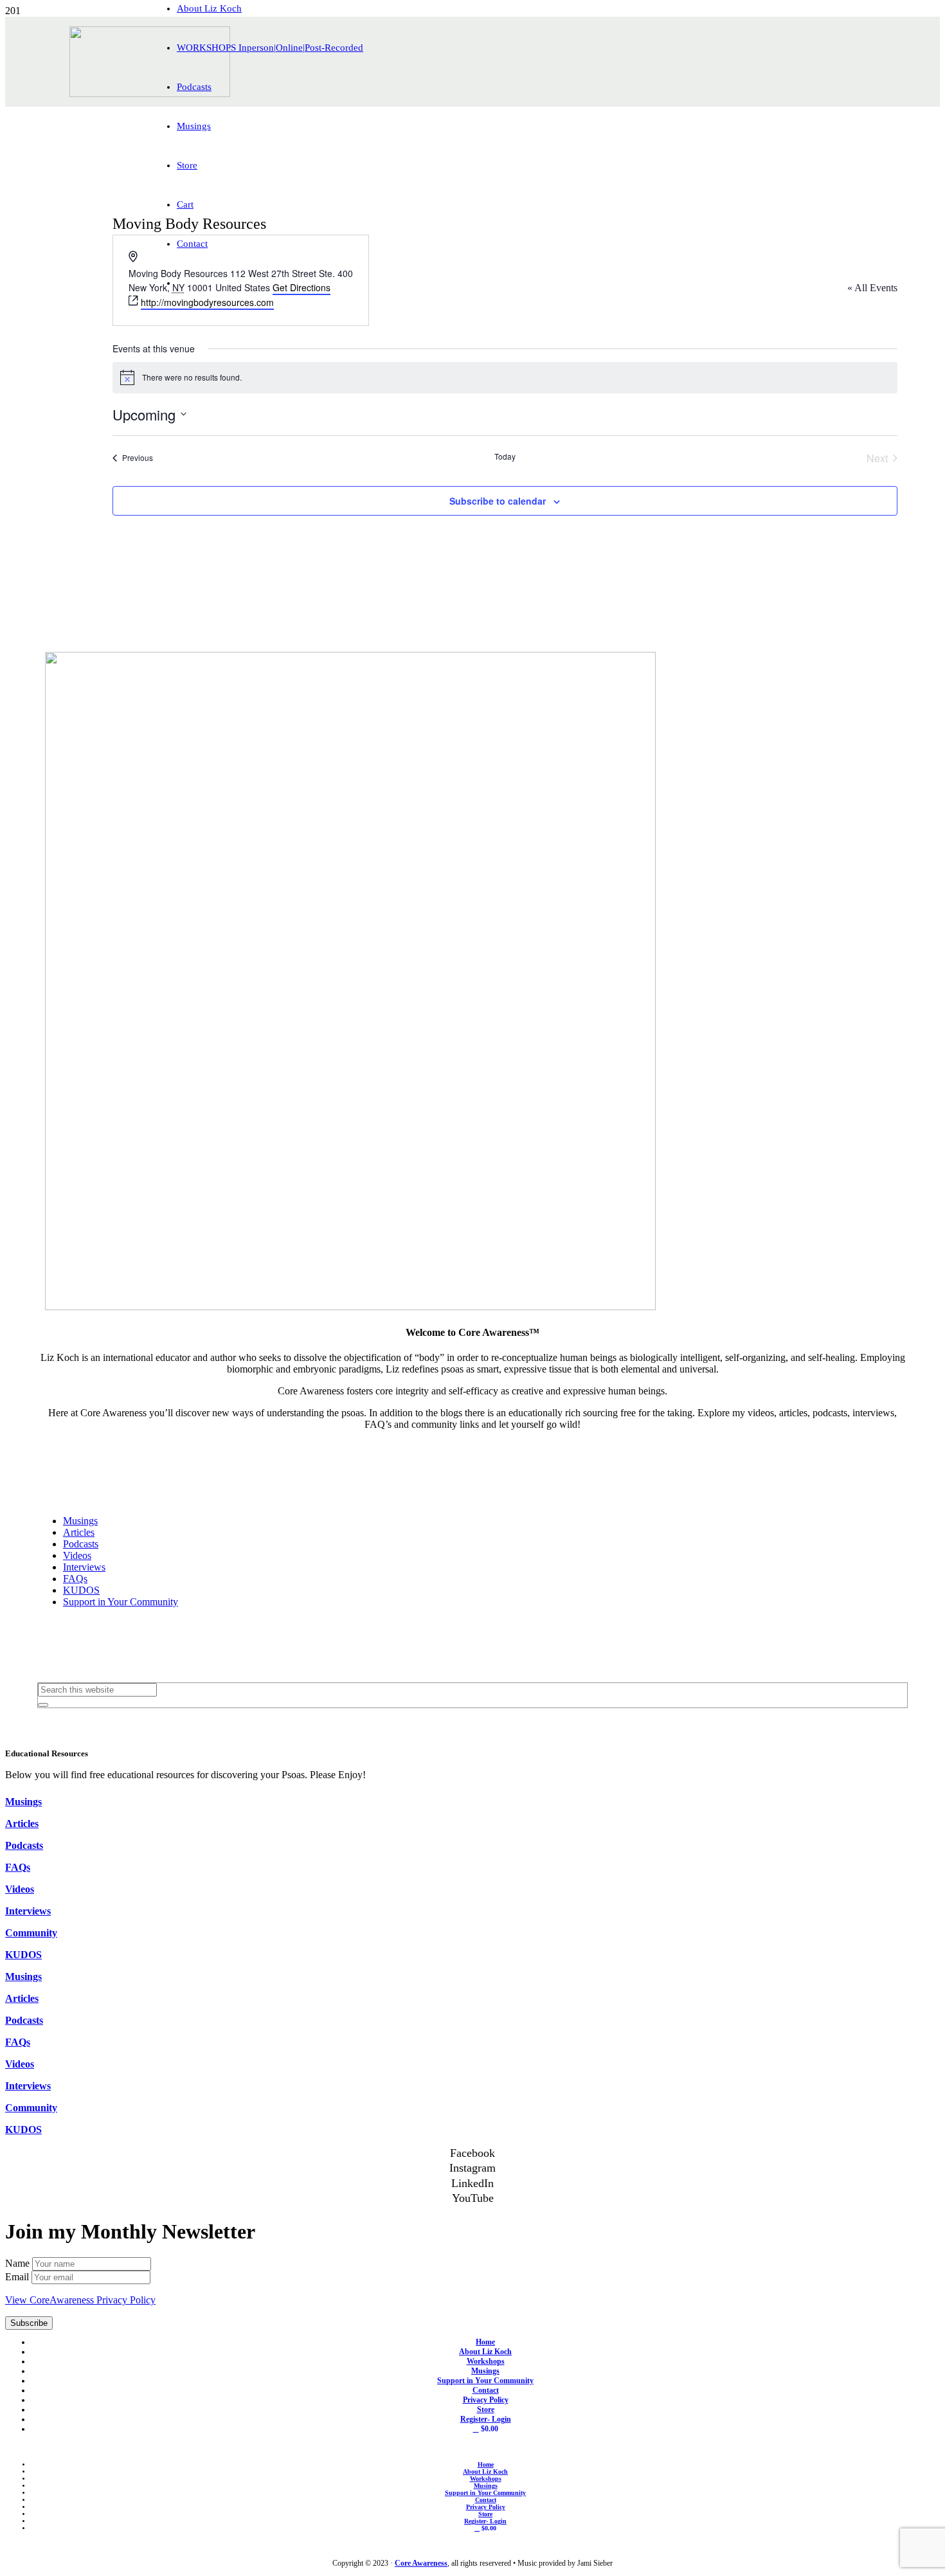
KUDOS (81, 1590)
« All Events (872, 288)
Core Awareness (421, 2563)
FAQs (75, 1579)
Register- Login (486, 2419)
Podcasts (81, 1544)
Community (31, 1933)
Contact (486, 2390)
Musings (80, 1521)
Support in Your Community (121, 1602)
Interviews (84, 1567)
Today (505, 456)
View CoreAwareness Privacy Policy (80, 2300)
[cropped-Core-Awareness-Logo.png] (150, 94)
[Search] (43, 1705)
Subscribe (29, 2323)
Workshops (486, 2361)
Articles (79, 1532)
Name (19, 2263)
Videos (77, 1555)
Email (18, 2277)
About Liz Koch (485, 2352)
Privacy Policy (486, 2400)
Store (486, 2409)
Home (485, 2342)
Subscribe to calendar (498, 501)
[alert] (505, 377)
